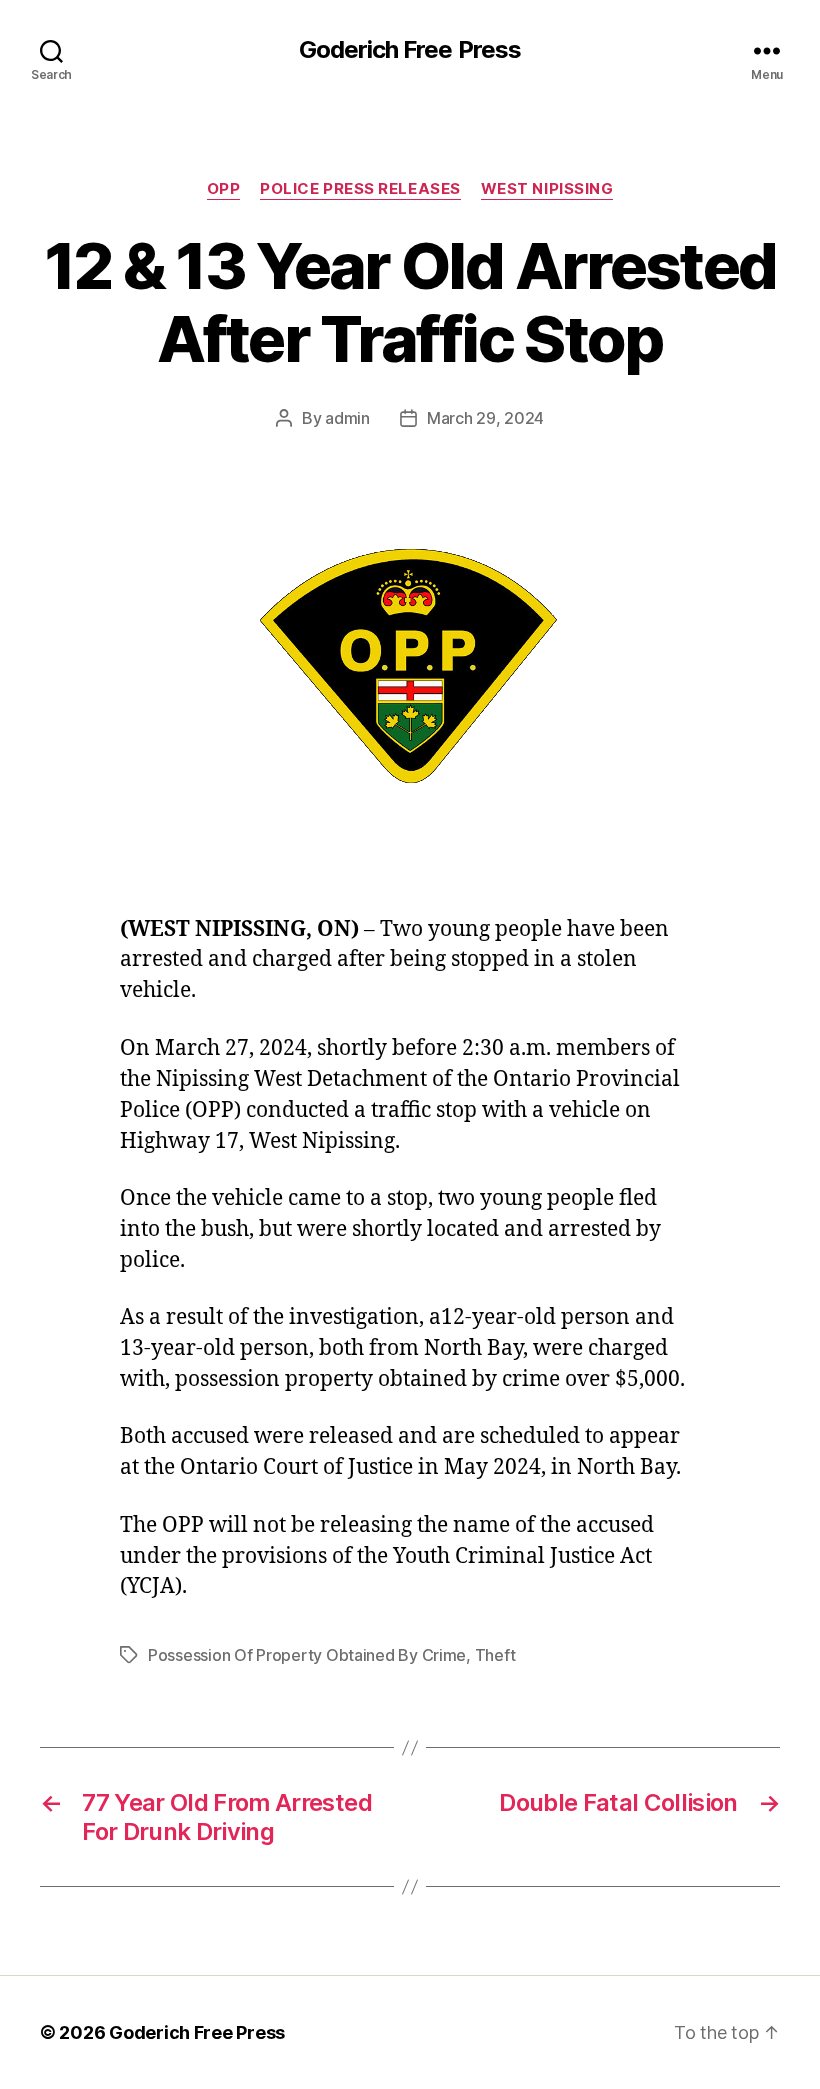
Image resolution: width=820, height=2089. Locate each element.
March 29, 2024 (485, 418)
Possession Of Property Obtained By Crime (307, 1655)
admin (347, 418)
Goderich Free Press (409, 50)
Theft (495, 1655)
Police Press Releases (360, 189)
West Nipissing (547, 189)
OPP (224, 189)
